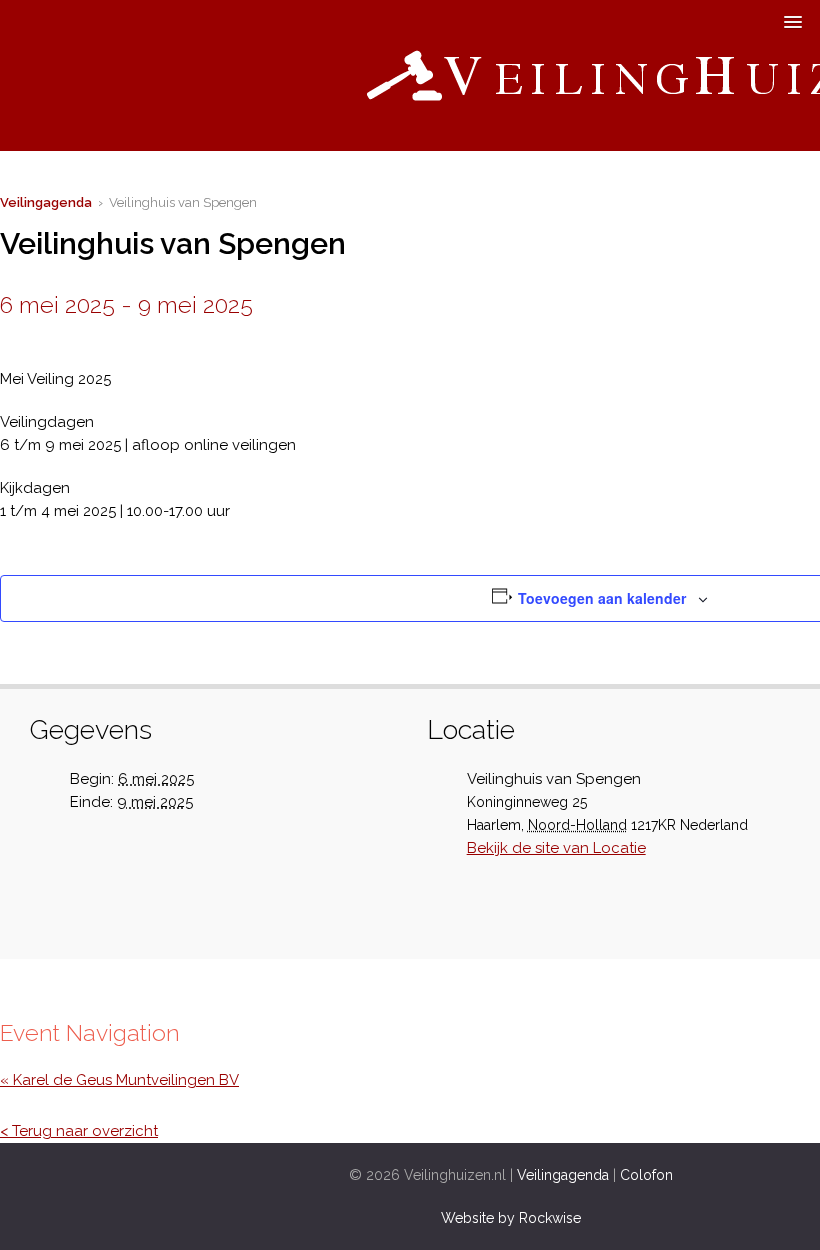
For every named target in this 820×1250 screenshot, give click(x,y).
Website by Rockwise (511, 1218)
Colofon (646, 1175)
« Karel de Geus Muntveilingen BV (119, 1080)
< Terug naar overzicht (79, 1131)
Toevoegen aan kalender (602, 598)
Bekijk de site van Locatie (556, 848)
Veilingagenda (46, 202)
